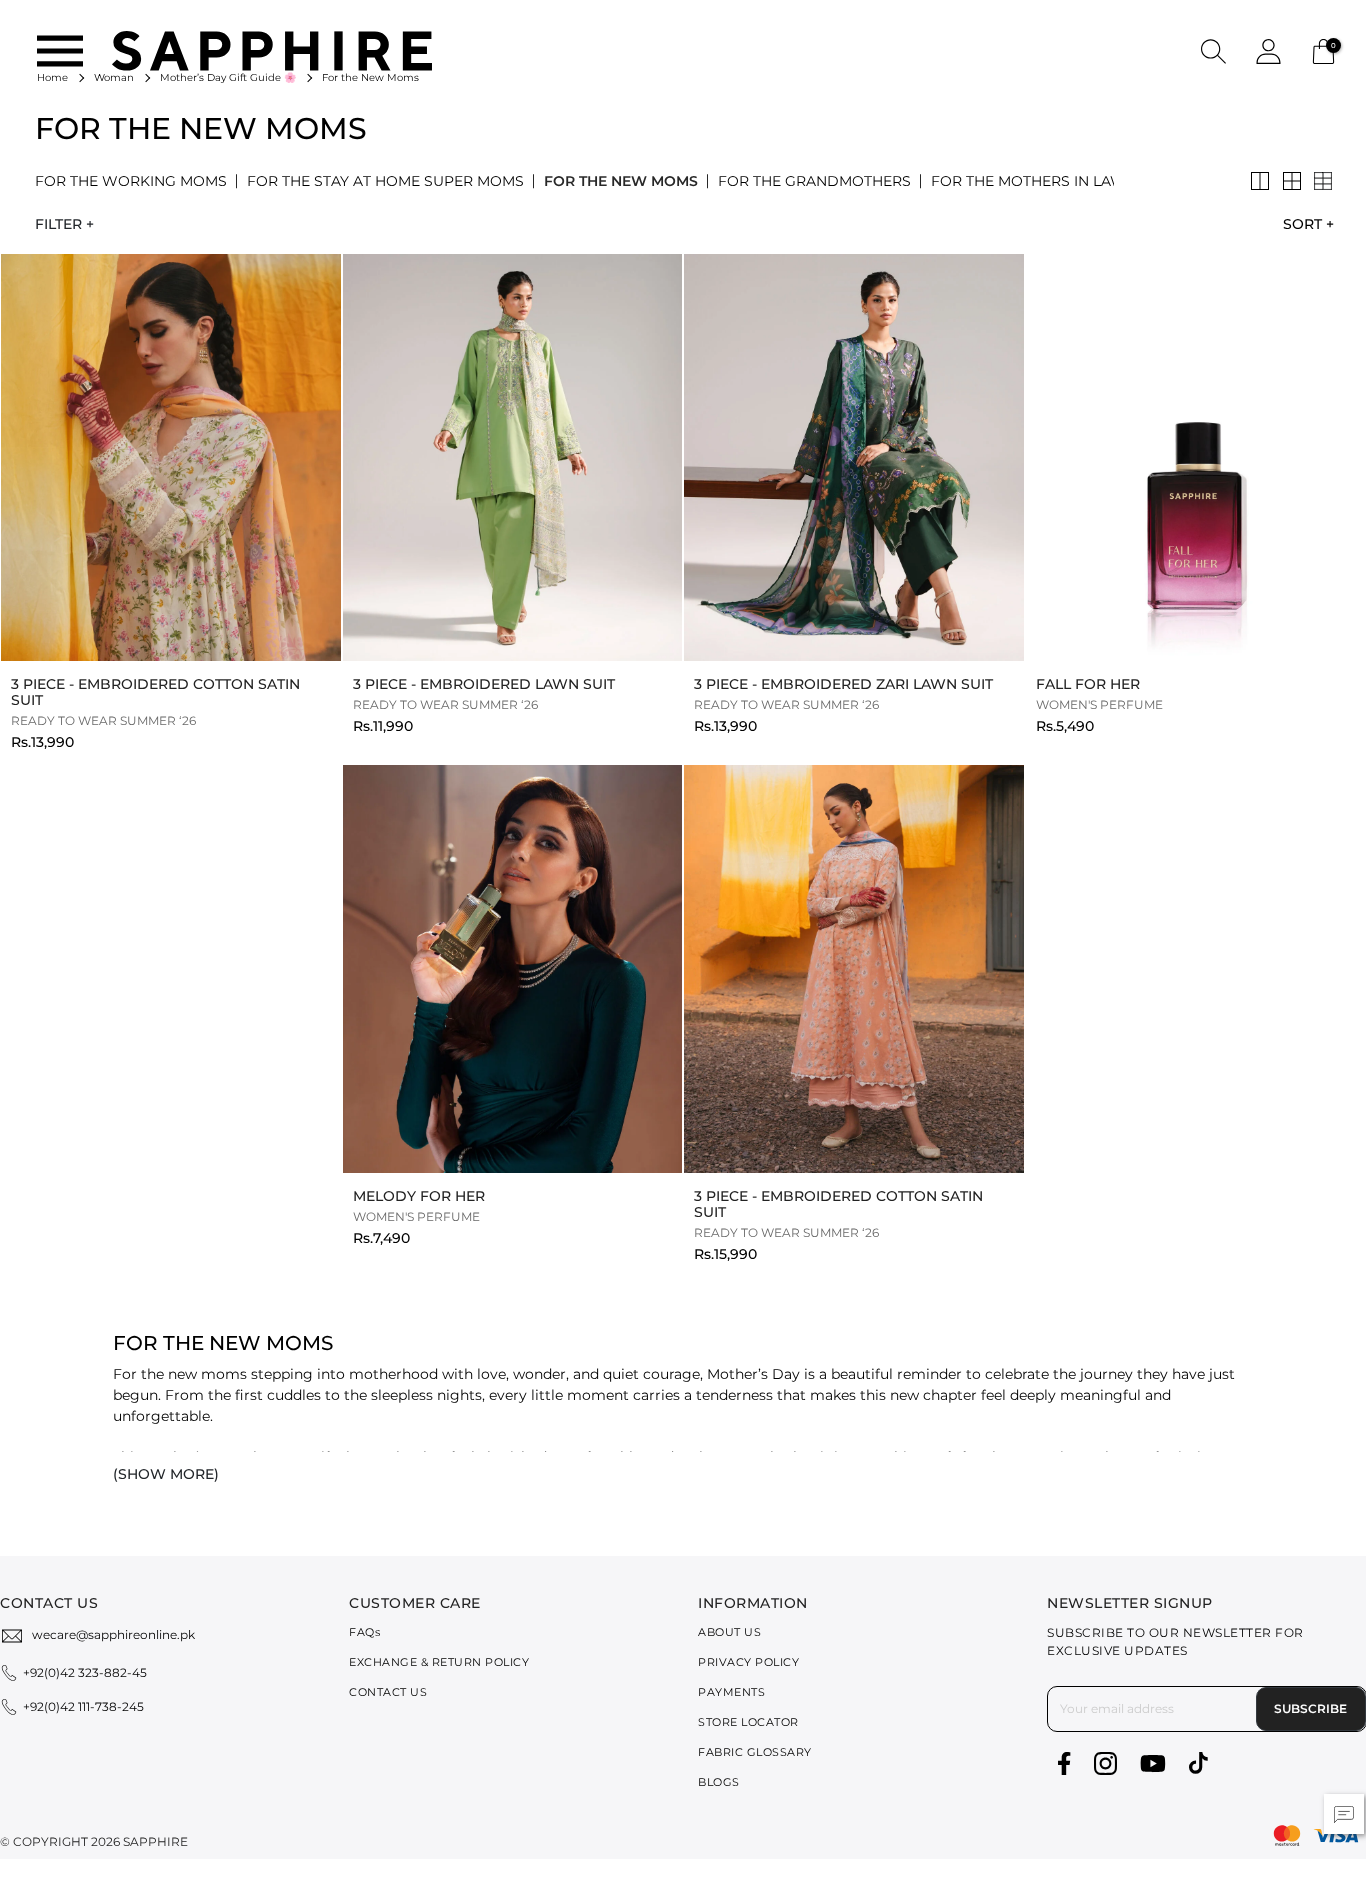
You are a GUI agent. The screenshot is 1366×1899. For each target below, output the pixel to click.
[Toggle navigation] (60, 51)
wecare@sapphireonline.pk (113, 1634)
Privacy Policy (748, 1662)
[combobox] (1303, 224)
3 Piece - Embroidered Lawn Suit (484, 684)
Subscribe (1310, 1708)
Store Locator (748, 1722)
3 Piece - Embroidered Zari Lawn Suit (843, 684)
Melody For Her (419, 1196)
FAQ (364, 1632)
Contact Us (388, 1692)
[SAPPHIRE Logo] (272, 49)
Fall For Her (1088, 684)
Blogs (719, 1782)
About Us (729, 1632)
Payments (731, 1692)
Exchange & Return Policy (439, 1662)
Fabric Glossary (755, 1752)
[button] (1213, 50)
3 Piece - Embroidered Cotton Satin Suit (155, 692)
